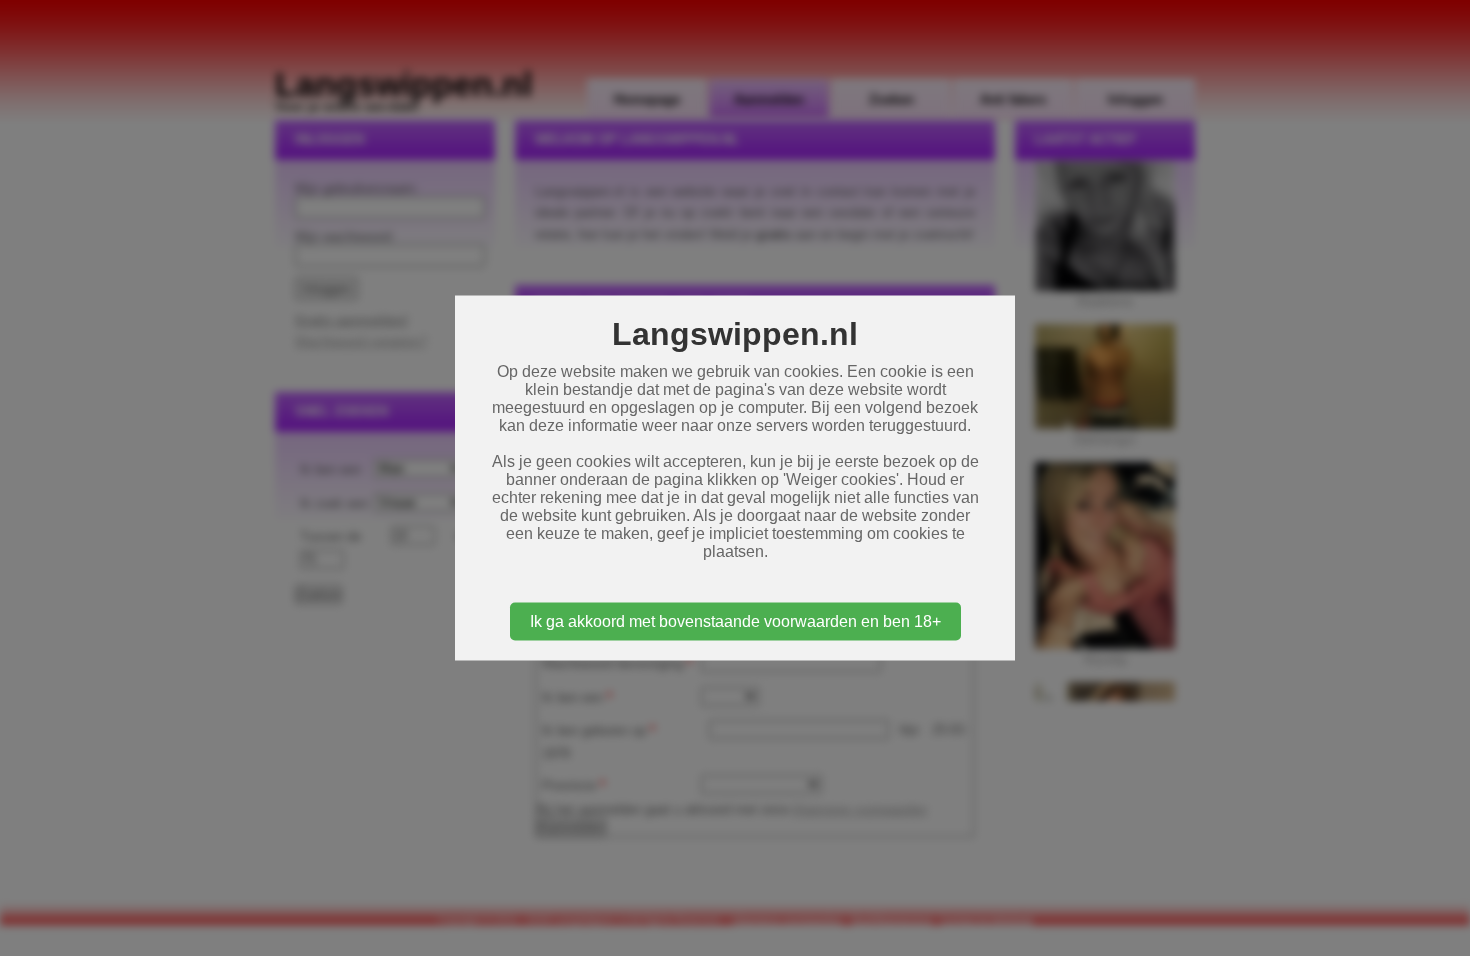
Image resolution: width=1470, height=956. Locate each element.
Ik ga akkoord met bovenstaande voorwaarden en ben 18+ (735, 621)
